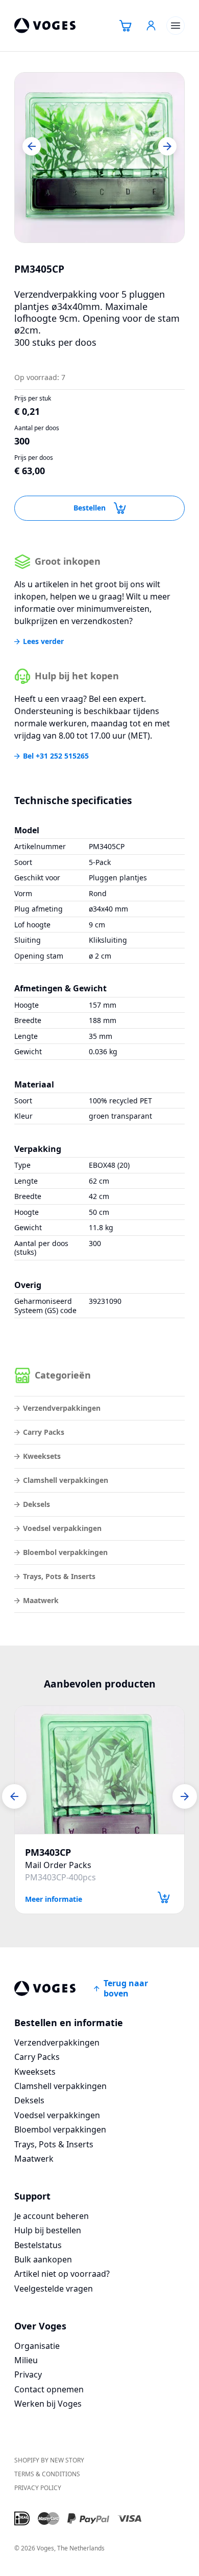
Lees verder (43, 641)
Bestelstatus (38, 2245)
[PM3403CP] (99, 1770)
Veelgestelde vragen (54, 2289)
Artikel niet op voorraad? (62, 2274)
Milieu (26, 2360)
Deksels (36, 1504)
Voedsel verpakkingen (62, 1528)
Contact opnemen (49, 2389)
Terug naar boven (126, 1988)
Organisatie (37, 2346)
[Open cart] (126, 26)
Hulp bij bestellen (48, 2230)
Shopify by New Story (49, 2460)
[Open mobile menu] (176, 26)
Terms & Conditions (47, 2474)
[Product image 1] (99, 158)
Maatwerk (41, 1600)
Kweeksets (42, 1456)
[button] (32, 146)
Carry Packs (44, 1432)
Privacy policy (38, 2488)
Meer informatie (54, 1898)
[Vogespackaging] (45, 26)
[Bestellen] (164, 1897)
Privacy (28, 2374)
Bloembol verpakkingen (65, 1552)
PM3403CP (48, 1852)
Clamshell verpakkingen (66, 1480)
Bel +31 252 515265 (56, 756)
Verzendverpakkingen (62, 1408)
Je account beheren (52, 2216)
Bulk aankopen (43, 2259)
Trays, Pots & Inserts (59, 1576)
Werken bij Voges (48, 2404)
